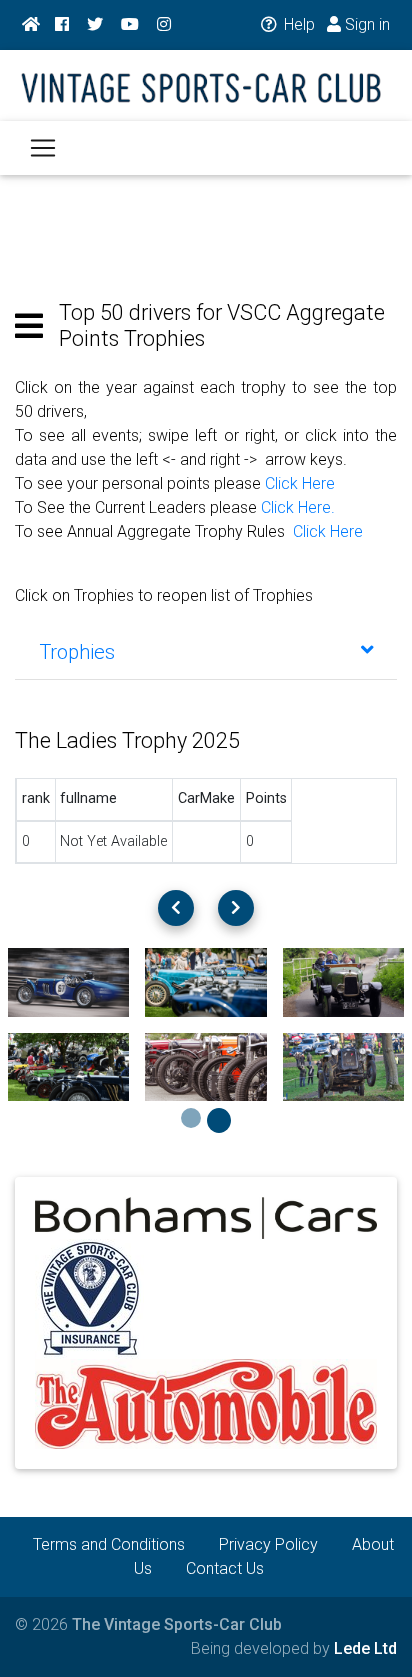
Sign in (365, 24)
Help (297, 24)
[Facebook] (62, 25)
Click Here (300, 483)
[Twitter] (95, 25)
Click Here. (298, 507)
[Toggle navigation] (43, 148)
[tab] (206, 652)
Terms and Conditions (109, 1544)
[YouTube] (130, 25)
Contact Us (225, 1568)
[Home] (31, 25)
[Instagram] (164, 25)
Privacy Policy (268, 1544)
